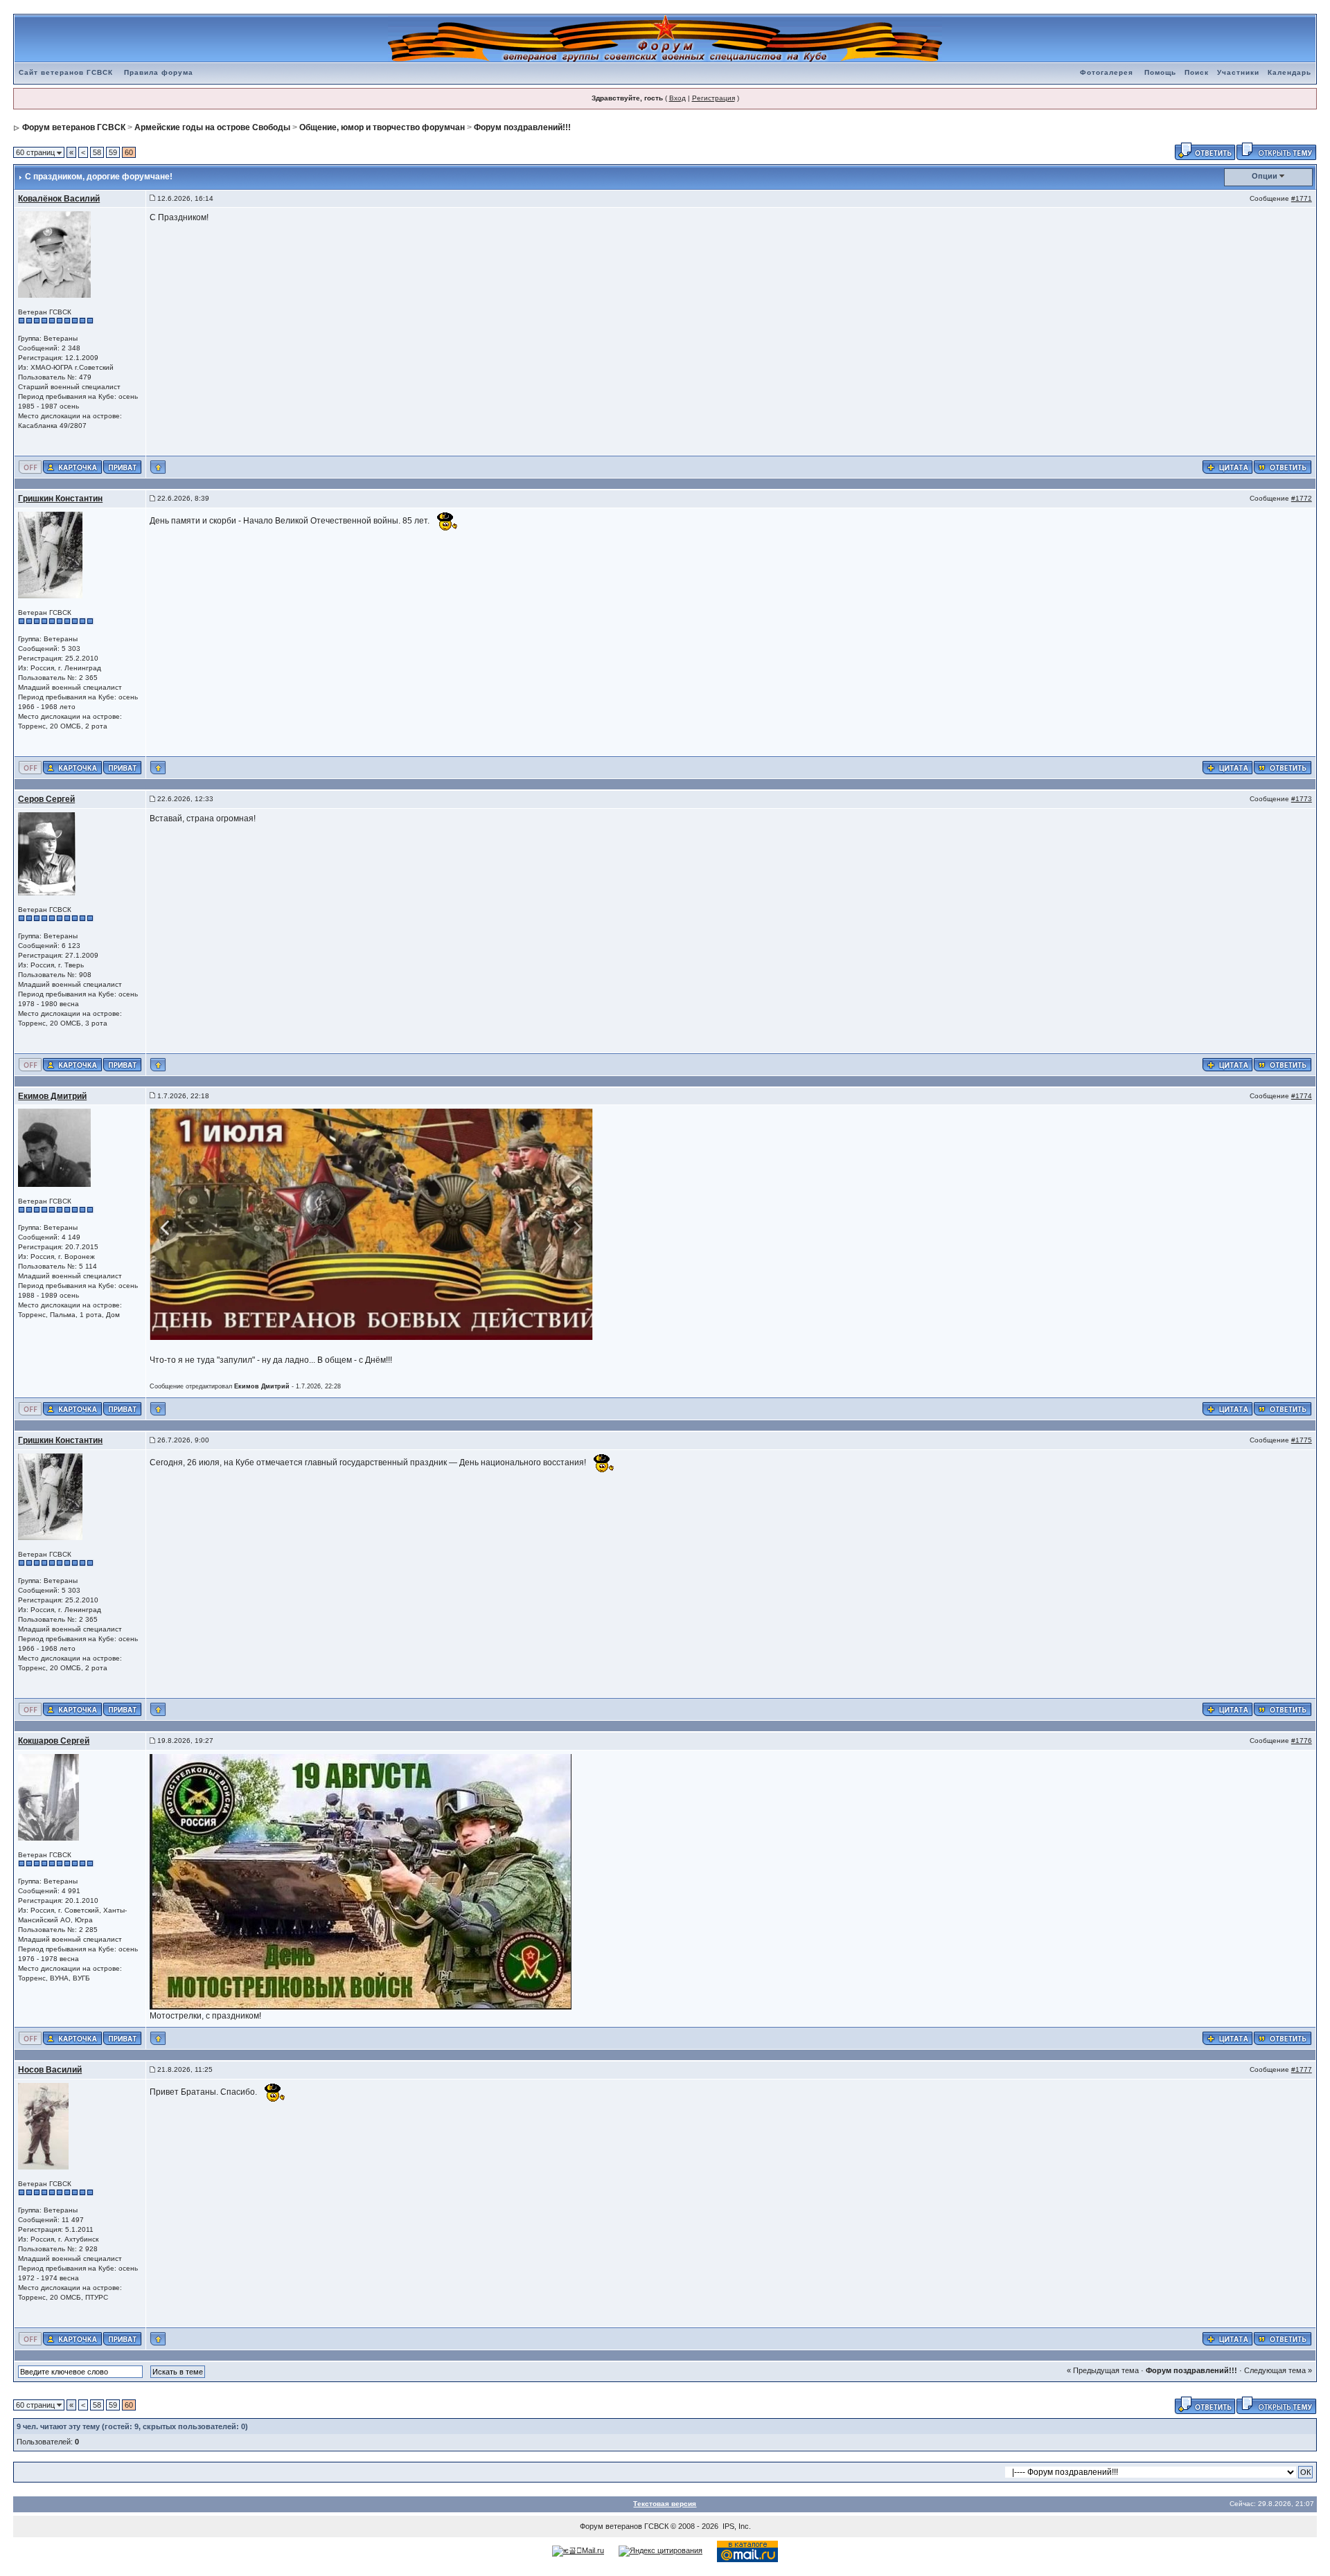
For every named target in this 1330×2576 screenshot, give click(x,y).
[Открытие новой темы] (1276, 150)
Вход (677, 98)
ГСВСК (656, 2526)
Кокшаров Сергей (54, 1741)
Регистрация (713, 98)
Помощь (1160, 72)
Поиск (1197, 72)
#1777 (1302, 2069)
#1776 (1302, 1741)
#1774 (1302, 1096)
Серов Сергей (46, 799)
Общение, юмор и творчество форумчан (382, 127)
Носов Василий (50, 2070)
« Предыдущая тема (1103, 2370)
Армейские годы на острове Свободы (212, 127)
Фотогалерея (1107, 72)
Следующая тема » (1278, 2370)
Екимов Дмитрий (52, 1096)
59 (113, 152)
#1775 (1302, 1440)
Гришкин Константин (60, 499)
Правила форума (159, 72)
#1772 (1302, 498)
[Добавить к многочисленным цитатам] (1227, 467)
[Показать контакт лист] (72, 467)
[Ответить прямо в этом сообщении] (1283, 467)
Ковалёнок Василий (59, 199)
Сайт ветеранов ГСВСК (66, 72)
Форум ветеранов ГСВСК (74, 127)
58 (97, 152)
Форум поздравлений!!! (522, 127)
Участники (1238, 72)
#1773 (1302, 799)
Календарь (1289, 72)
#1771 (1302, 198)
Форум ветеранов (611, 2526)
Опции (1265, 176)
